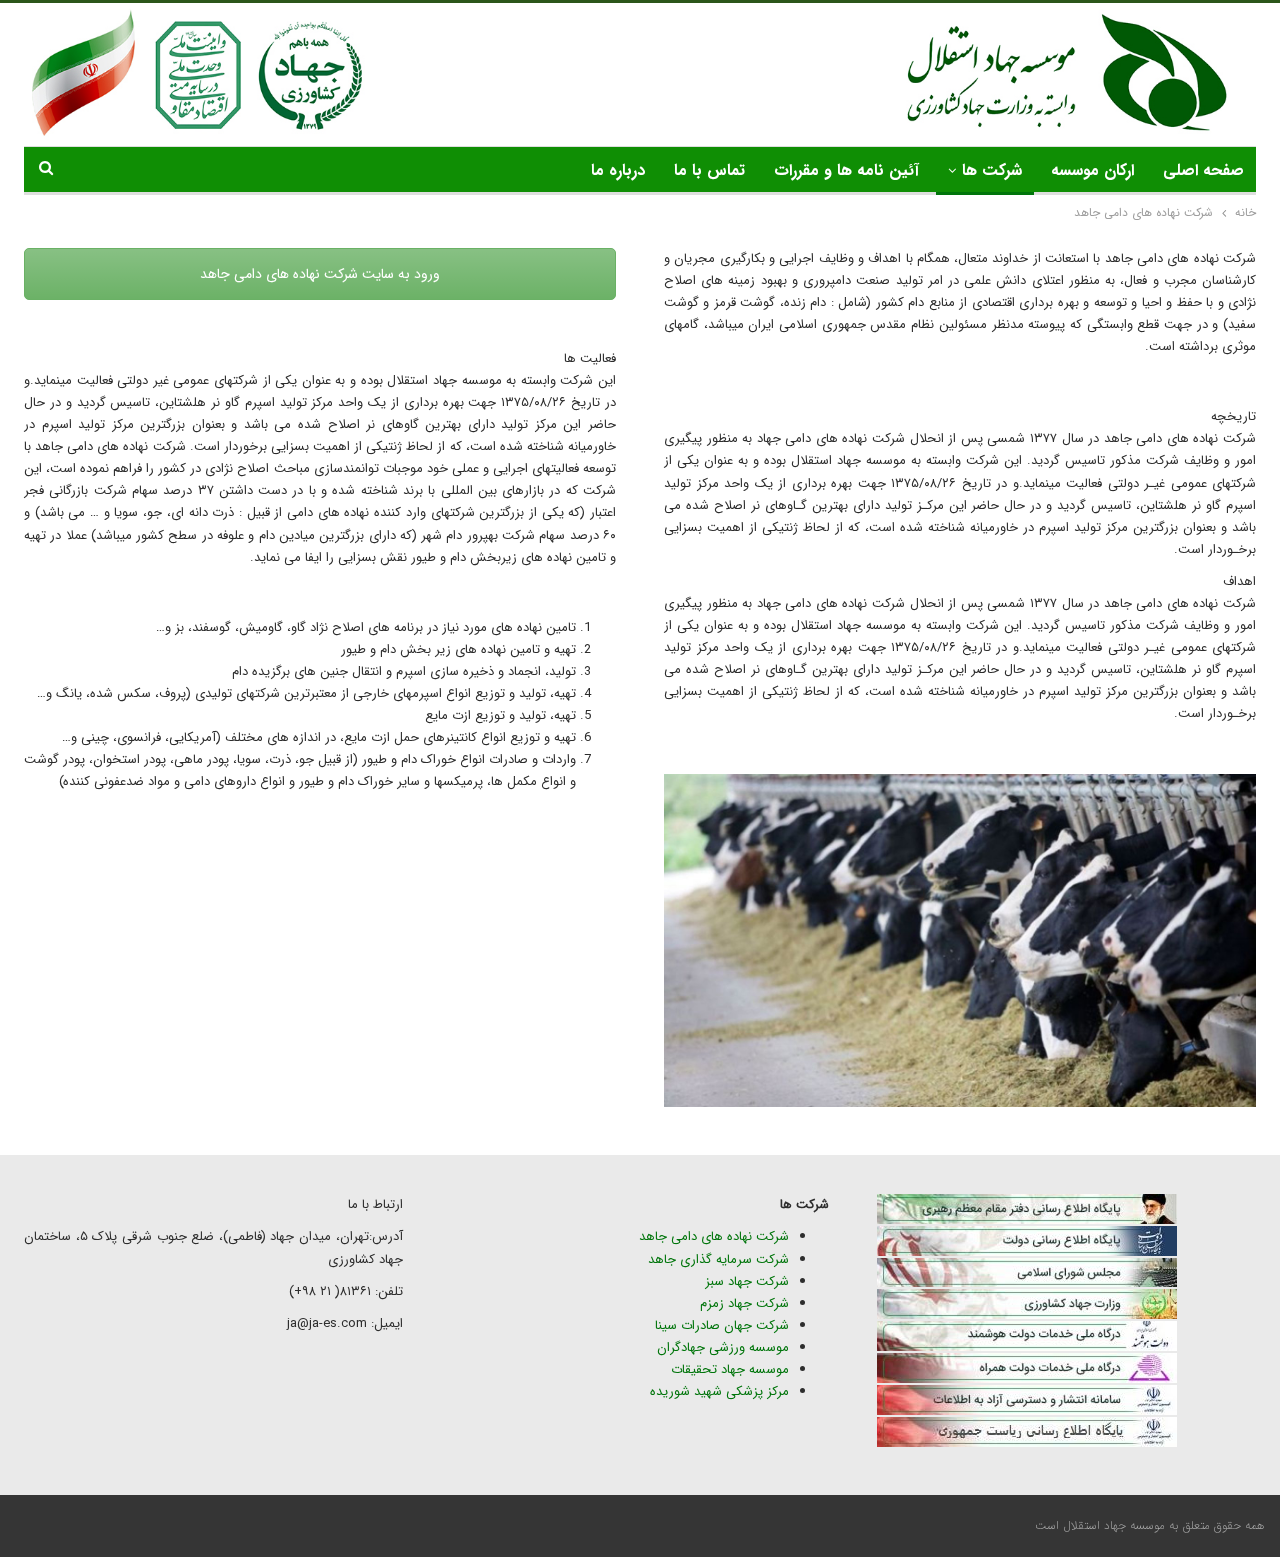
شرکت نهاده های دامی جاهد (714, 1236)
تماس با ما (709, 170)
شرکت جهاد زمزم (744, 1303)
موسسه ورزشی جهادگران (723, 1347)
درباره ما (618, 170)
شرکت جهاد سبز (747, 1281)
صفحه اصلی (1203, 170)
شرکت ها (992, 170)
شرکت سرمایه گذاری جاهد (718, 1259)
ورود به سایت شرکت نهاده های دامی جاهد (320, 274)
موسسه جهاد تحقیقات (730, 1369)
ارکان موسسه (1092, 170)
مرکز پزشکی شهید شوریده (717, 1391)
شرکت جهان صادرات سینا (722, 1325)
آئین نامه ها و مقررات (846, 170)
